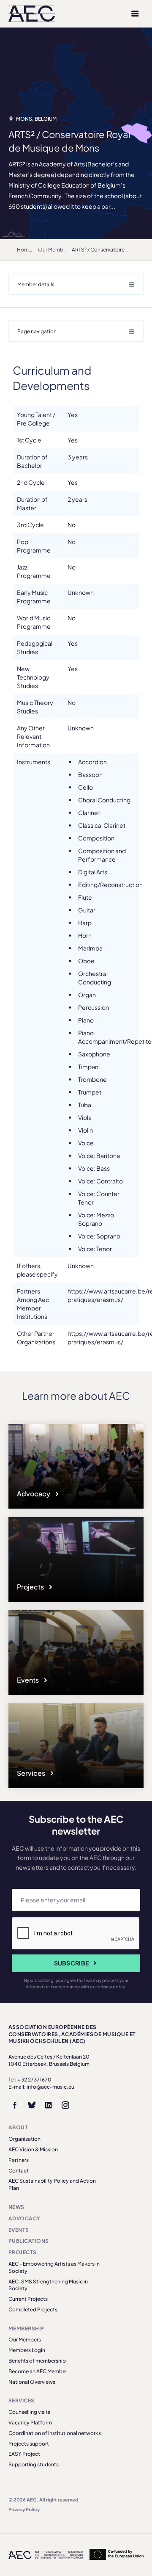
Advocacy (34, 1494)
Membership (26, 2329)
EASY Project (24, 2454)
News (16, 2207)
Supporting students (34, 2464)
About (18, 2127)
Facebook (15, 2105)
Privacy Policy (24, 2509)
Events (28, 1680)
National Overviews (32, 2382)
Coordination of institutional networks (55, 2433)
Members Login (27, 2350)
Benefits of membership (37, 2361)
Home (24, 250)
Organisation (24, 2139)
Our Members (54, 250)
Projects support (29, 2444)
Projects (31, 1587)
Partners (19, 2160)
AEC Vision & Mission (33, 2149)
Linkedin (49, 2105)
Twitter (32, 2105)
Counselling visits (29, 2412)
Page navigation (37, 331)
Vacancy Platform (30, 2423)
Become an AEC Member (38, 2371)
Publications (29, 2241)
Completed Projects (33, 2309)
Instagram (65, 2105)
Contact (19, 2171)
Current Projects (28, 2299)
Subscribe (72, 1963)
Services (32, 1773)
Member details (36, 284)
